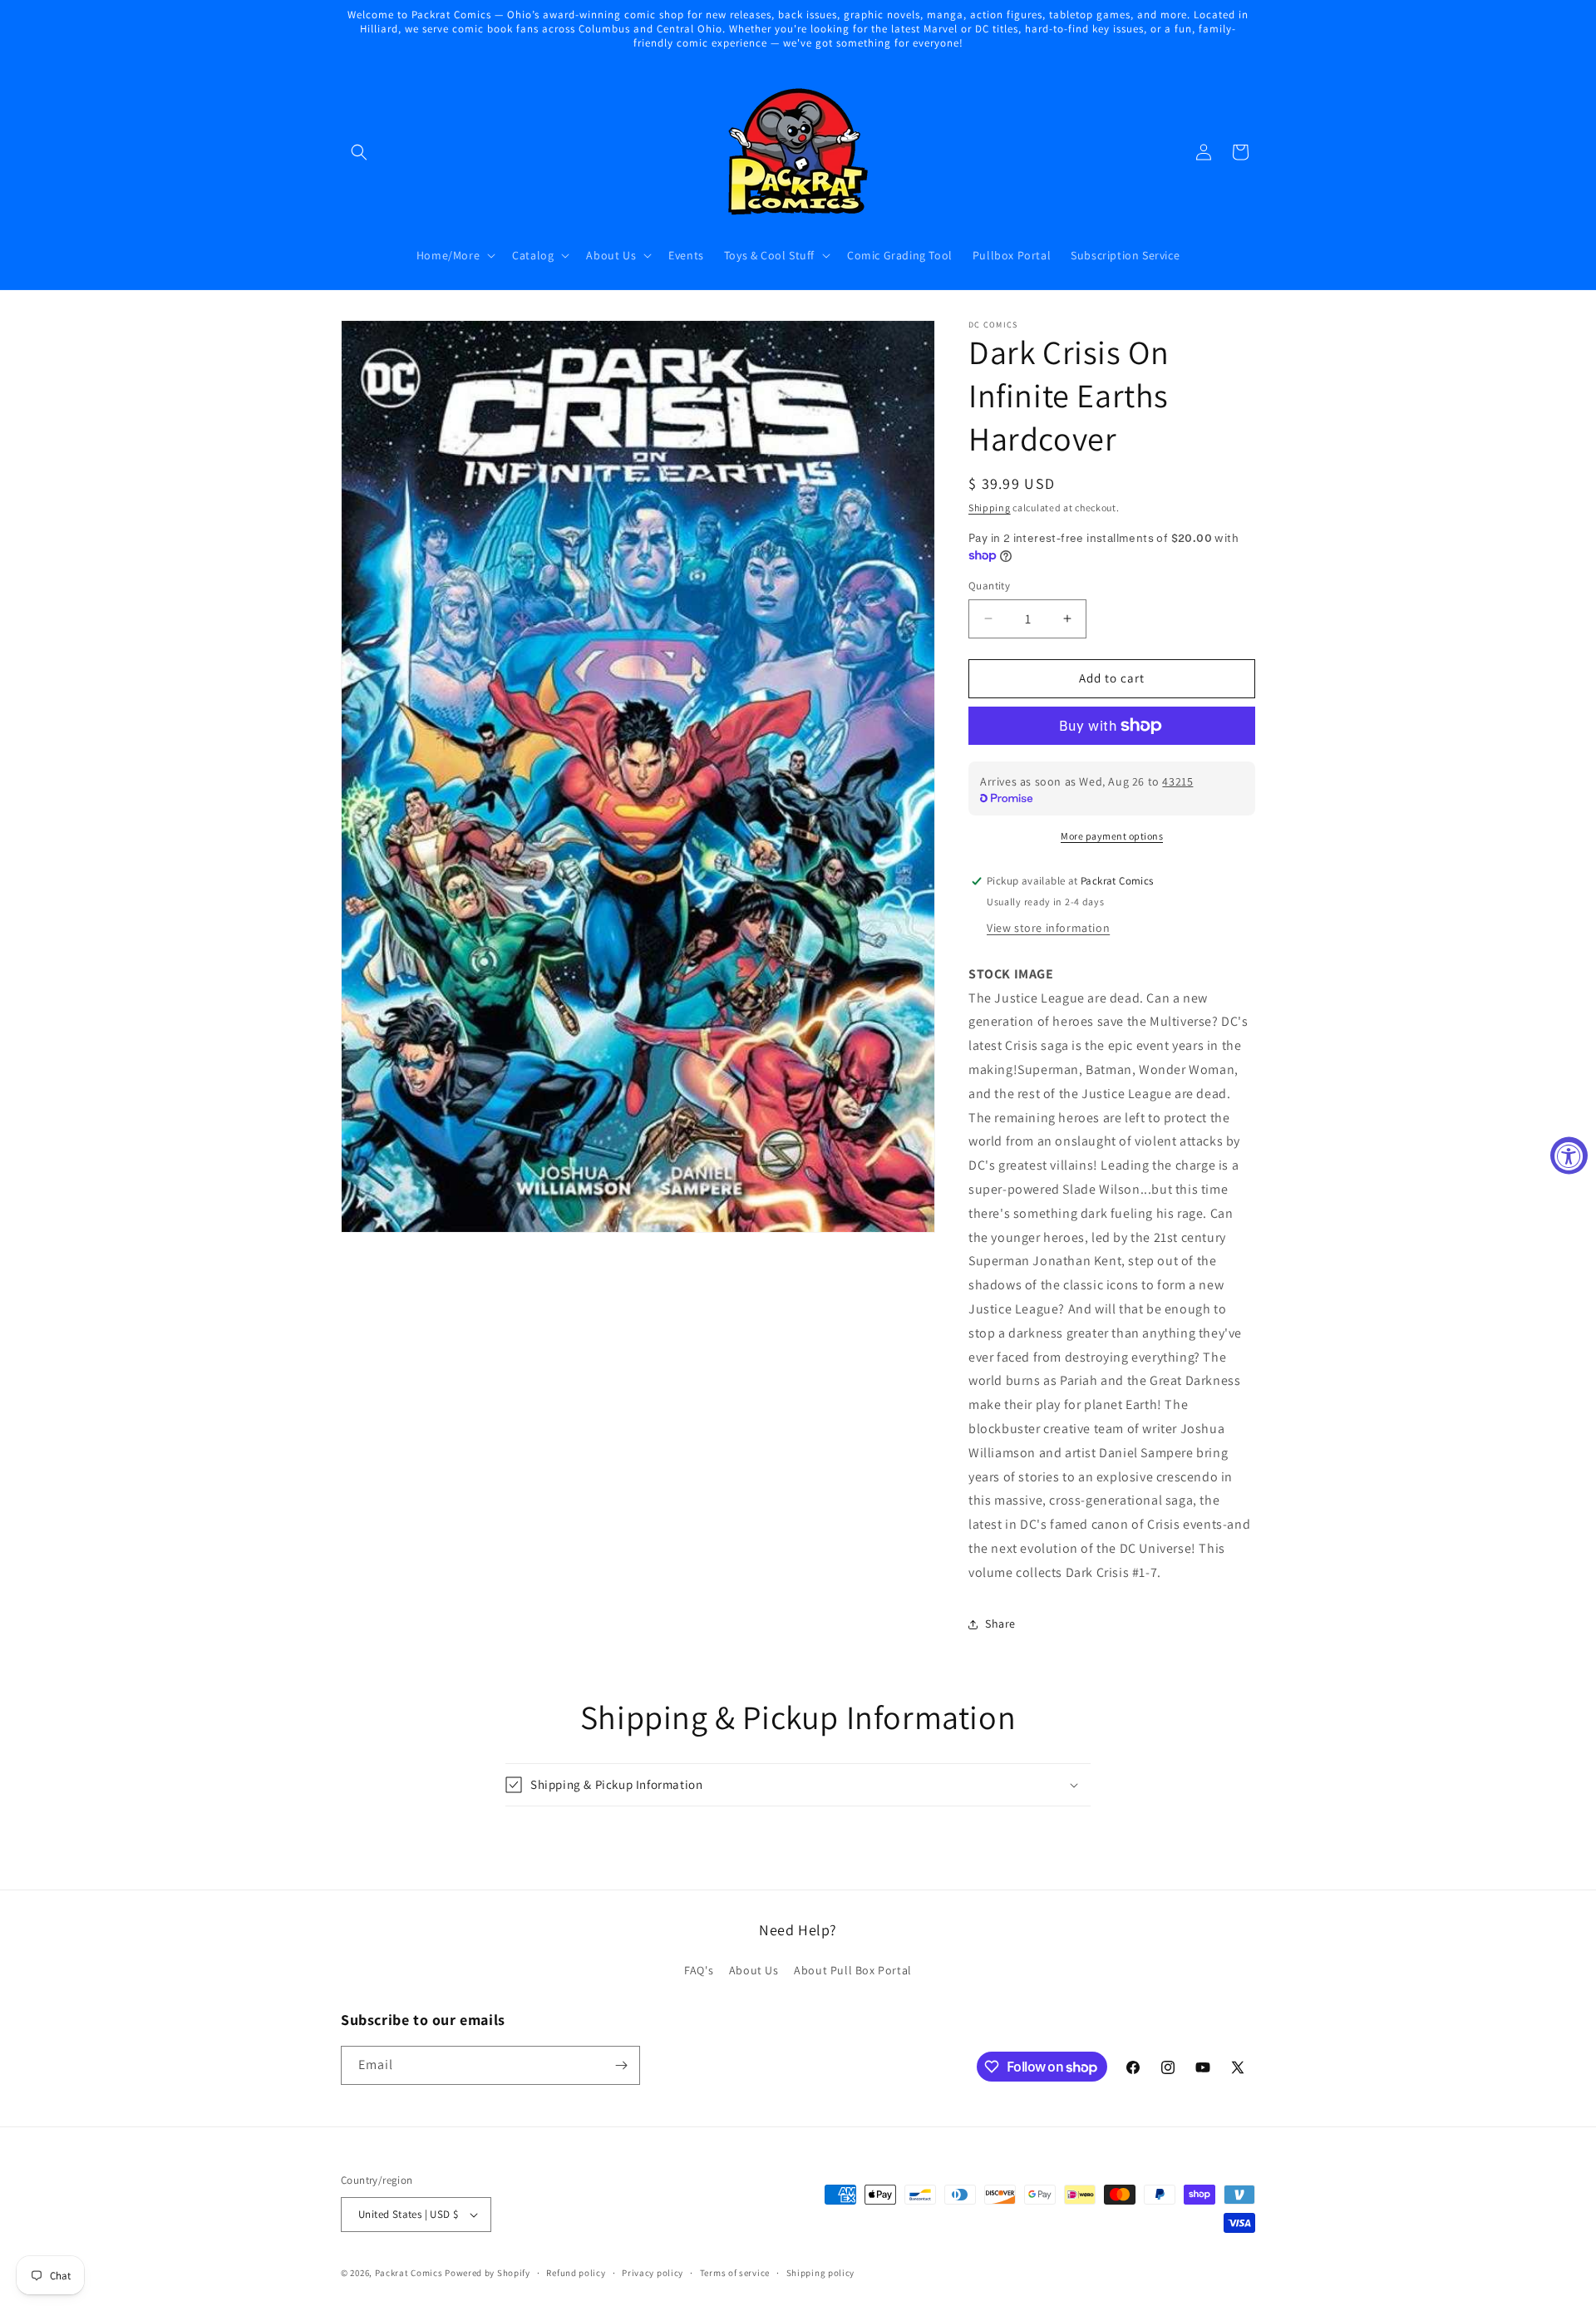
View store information (1048, 928)
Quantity (989, 586)
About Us (754, 1970)
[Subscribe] (621, 2065)
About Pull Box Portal (853, 1970)
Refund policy (576, 2273)
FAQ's (699, 1970)
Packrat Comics (409, 2273)
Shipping (990, 508)
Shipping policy (821, 2273)
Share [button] (1000, 1624)
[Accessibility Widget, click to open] (1569, 1156)
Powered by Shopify (488, 2273)
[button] (359, 152)
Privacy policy (653, 2273)
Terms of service (735, 2273)
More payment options (1112, 836)
